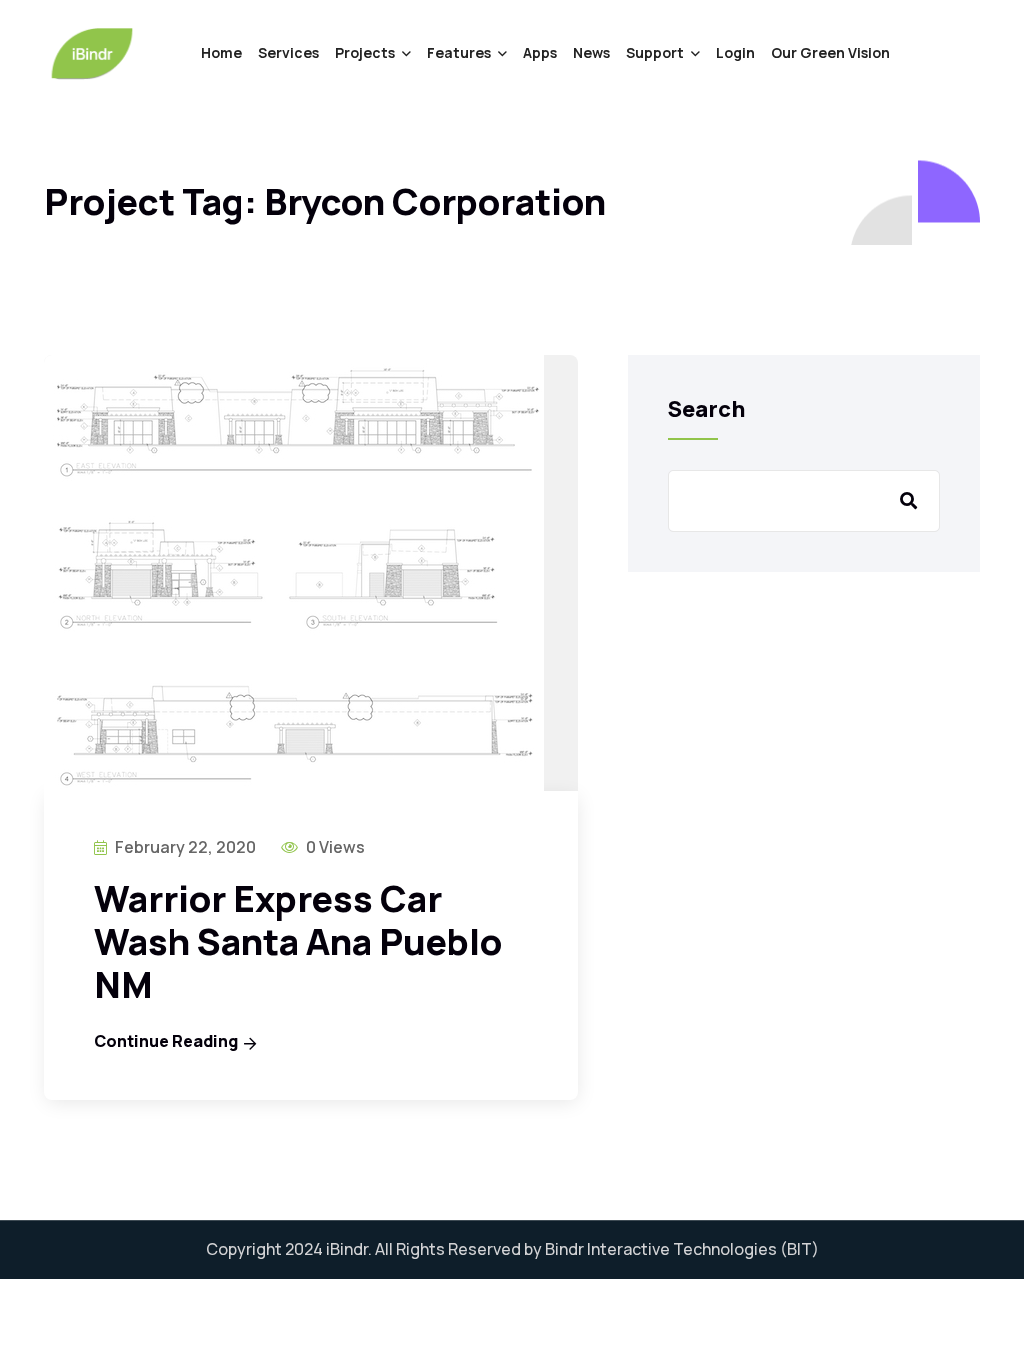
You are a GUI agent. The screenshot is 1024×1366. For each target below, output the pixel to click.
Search (707, 409)
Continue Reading (166, 1041)
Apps (540, 52)
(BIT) (799, 1249)
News (591, 52)
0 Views (334, 847)
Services (288, 52)
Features (459, 52)
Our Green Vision (830, 52)
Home (221, 52)
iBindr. (349, 1249)
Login (735, 52)
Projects (365, 52)
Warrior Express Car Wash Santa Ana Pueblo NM (298, 941)
